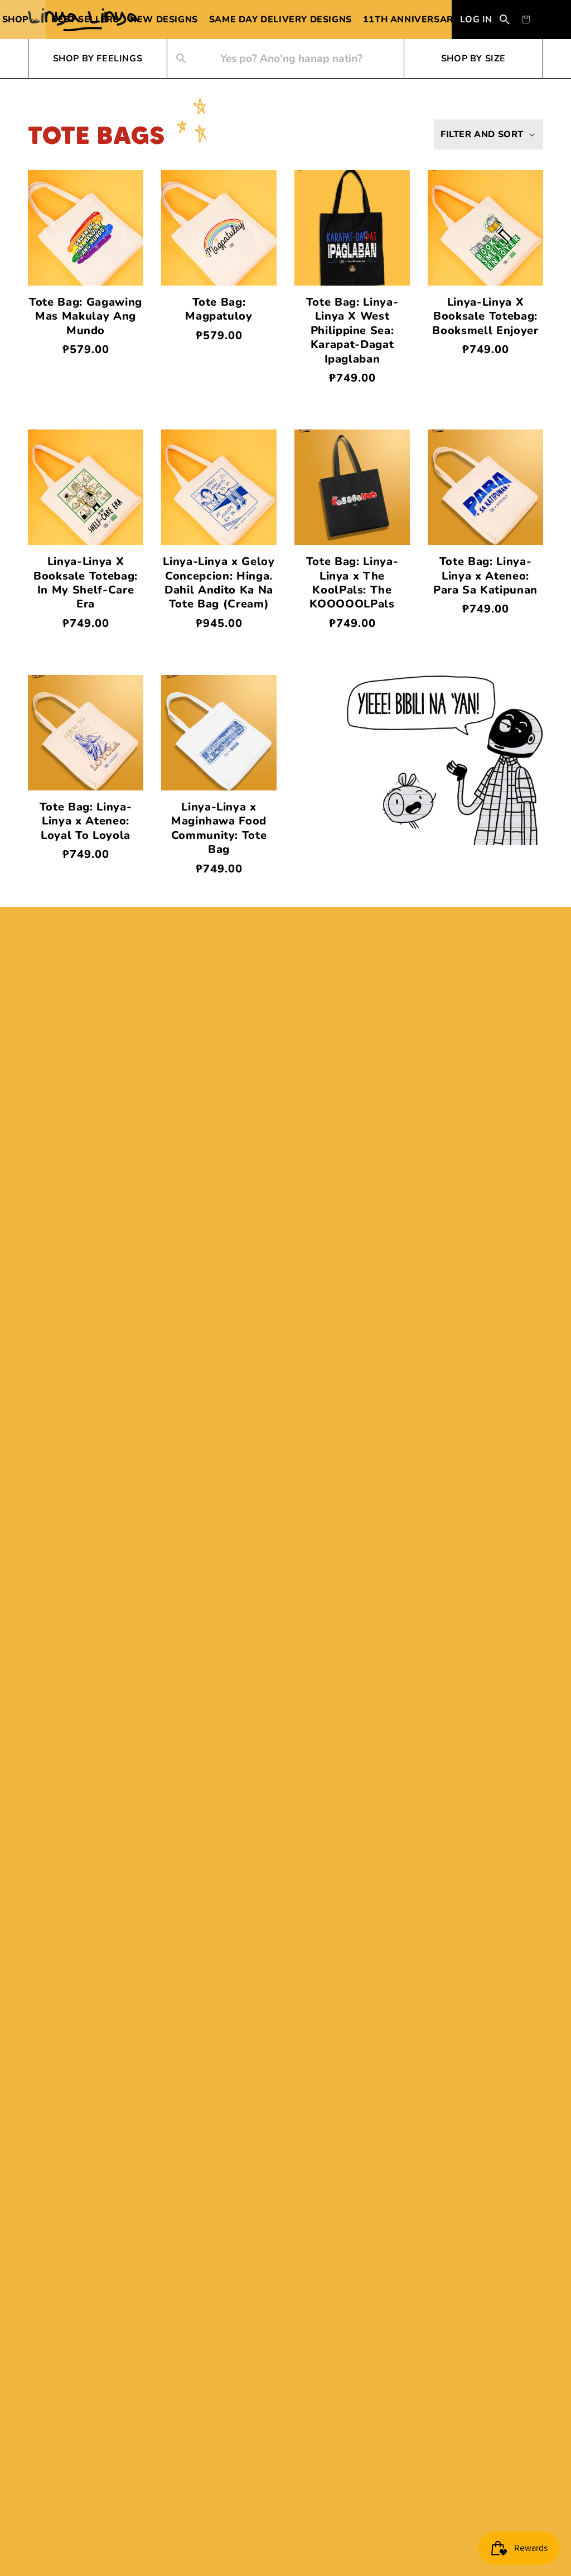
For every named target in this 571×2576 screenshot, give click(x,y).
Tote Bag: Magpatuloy (219, 309)
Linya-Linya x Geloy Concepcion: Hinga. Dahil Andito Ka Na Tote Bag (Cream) (219, 583)
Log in (476, 20)
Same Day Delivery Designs (280, 20)
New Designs (164, 20)
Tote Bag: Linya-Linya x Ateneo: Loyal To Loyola (86, 821)
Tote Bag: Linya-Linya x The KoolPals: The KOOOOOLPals (352, 583)
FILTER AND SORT (482, 134)
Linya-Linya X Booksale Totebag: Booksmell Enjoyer (485, 316)
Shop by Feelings (98, 59)
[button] (526, 20)
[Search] (505, 20)
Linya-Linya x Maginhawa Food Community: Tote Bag (219, 828)
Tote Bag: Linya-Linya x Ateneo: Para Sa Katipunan (485, 576)
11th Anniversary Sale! (426, 20)
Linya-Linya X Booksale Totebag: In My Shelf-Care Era (86, 583)
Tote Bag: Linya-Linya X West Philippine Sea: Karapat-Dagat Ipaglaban (352, 331)
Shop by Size (473, 59)
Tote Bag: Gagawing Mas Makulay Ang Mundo (86, 316)
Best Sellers (85, 20)
